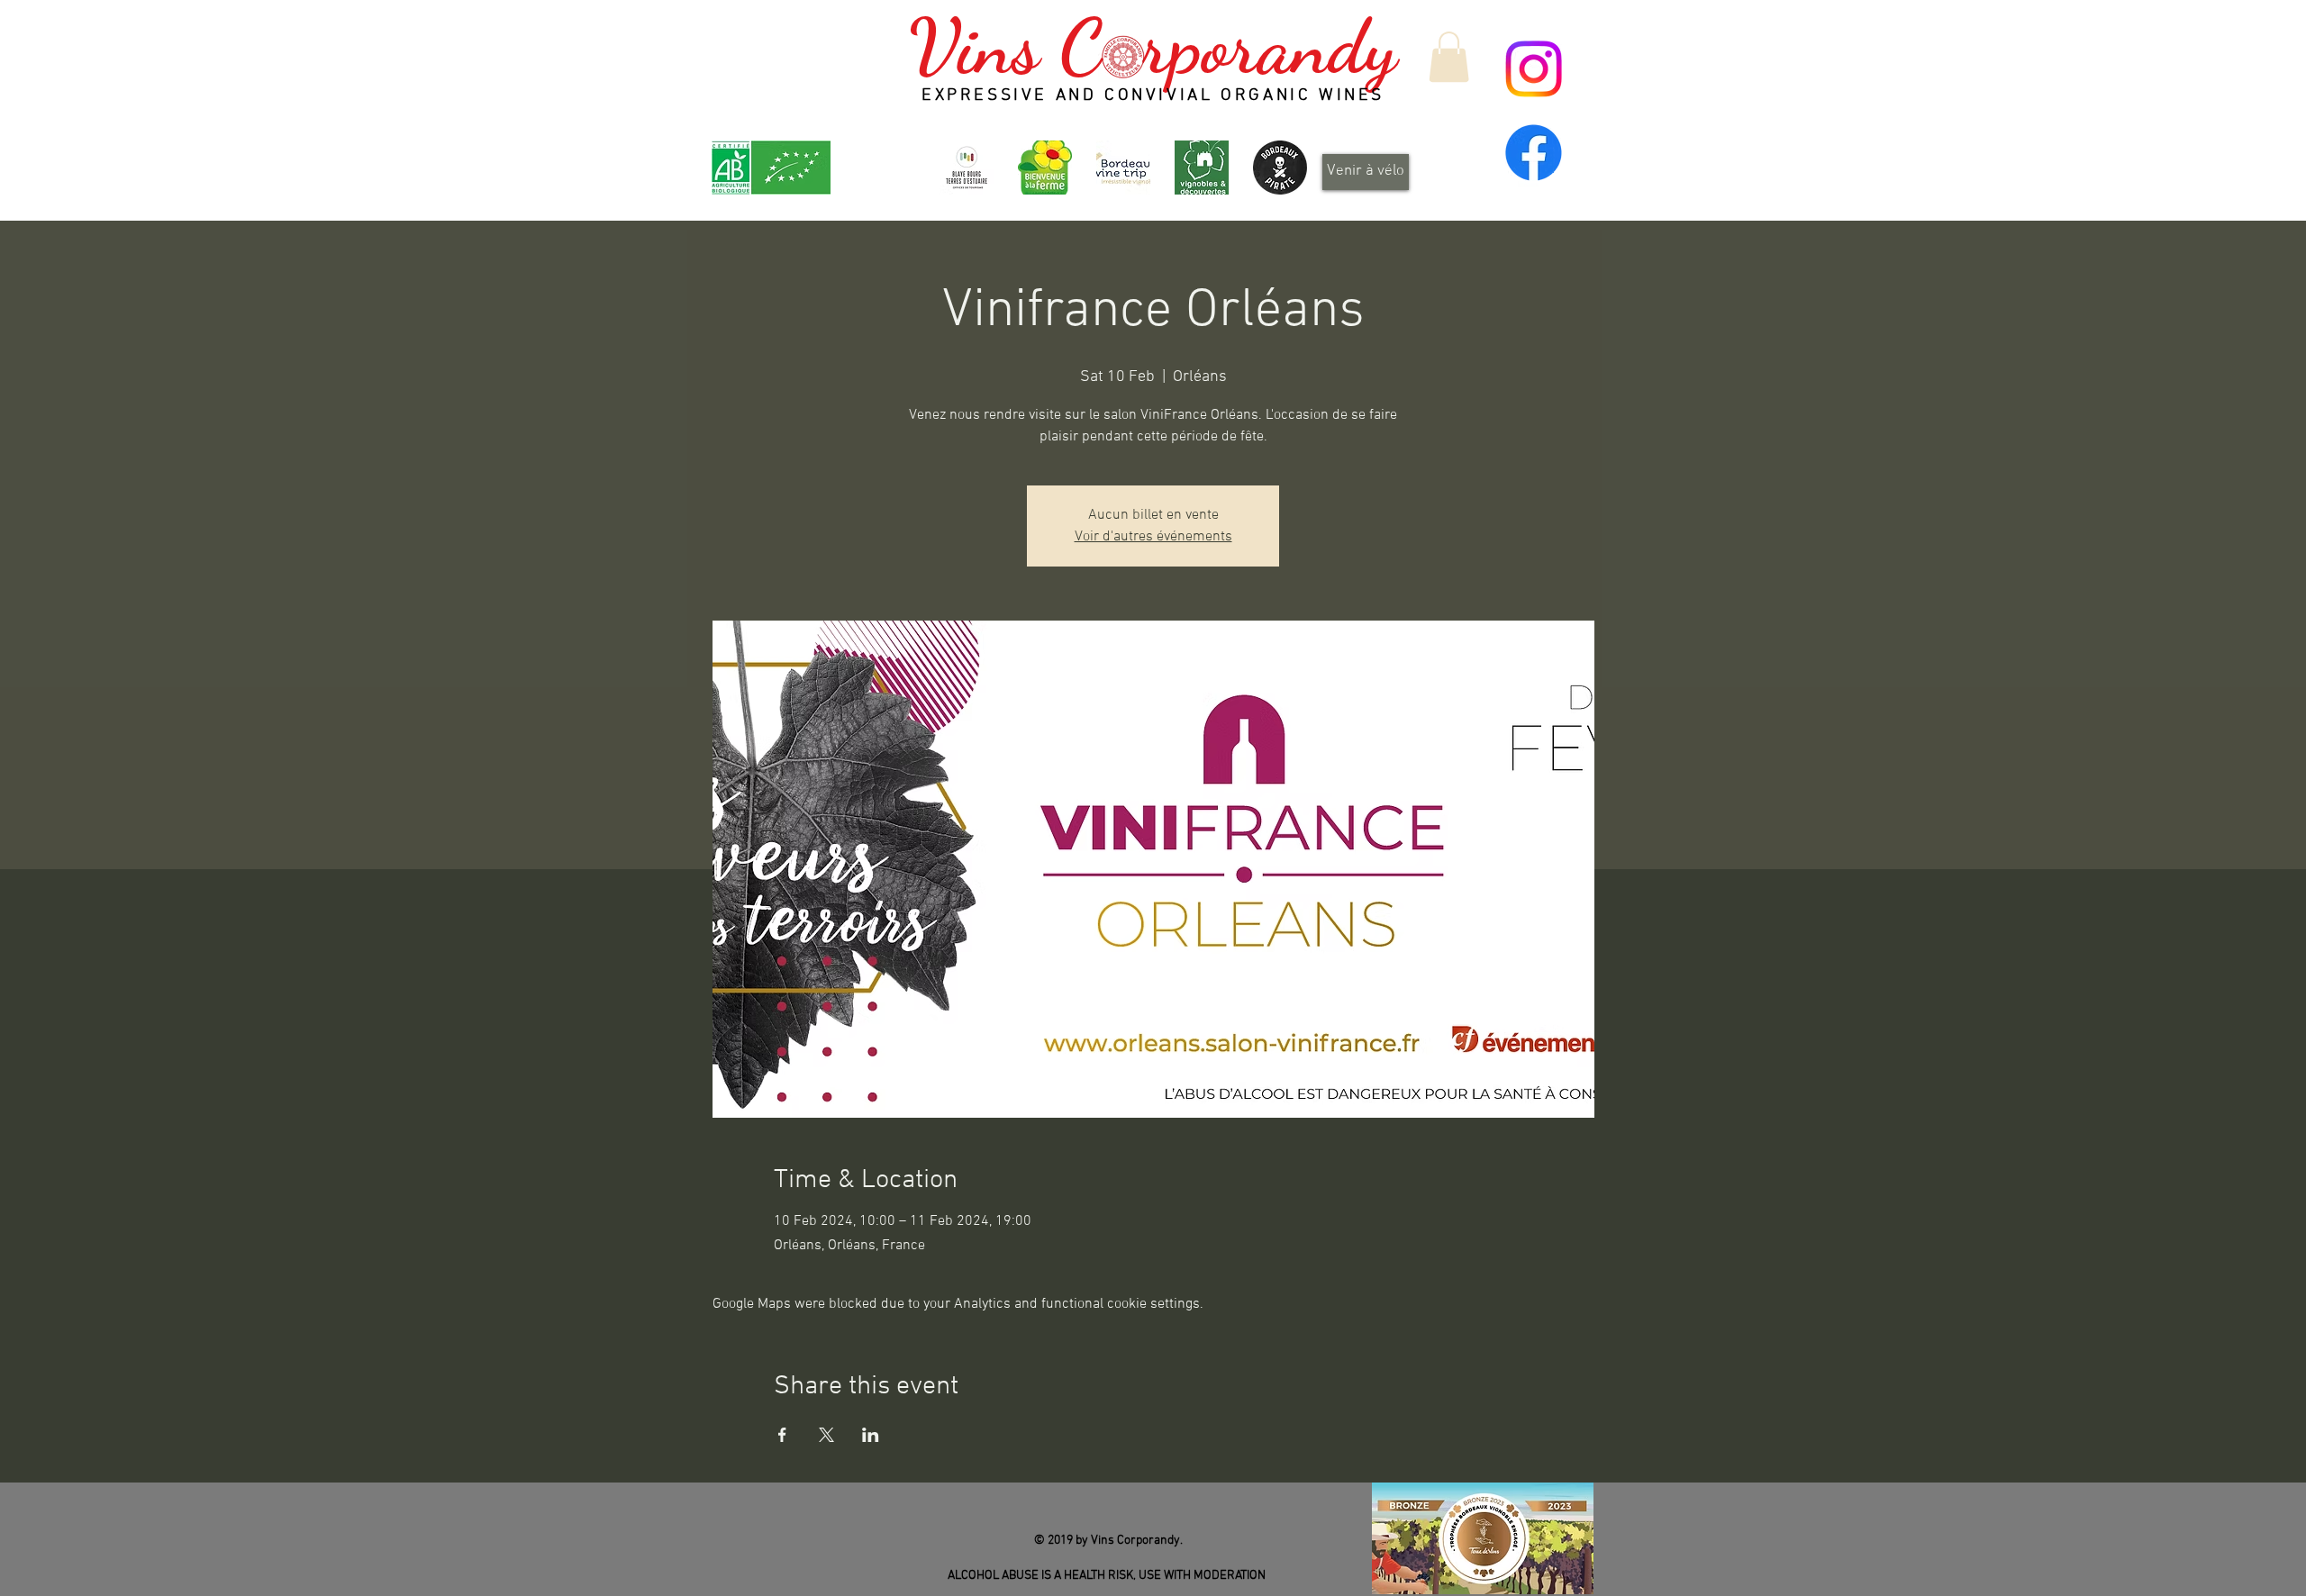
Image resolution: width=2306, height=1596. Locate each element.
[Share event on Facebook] (782, 1435)
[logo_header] (1045, 168)
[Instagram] (1534, 69)
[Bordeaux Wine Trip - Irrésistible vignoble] (1123, 168)
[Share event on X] (826, 1435)
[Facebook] (1534, 153)
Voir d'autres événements (1153, 537)
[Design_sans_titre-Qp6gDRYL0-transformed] (1280, 168)
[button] (1449, 57)
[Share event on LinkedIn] (871, 1435)
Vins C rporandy (1153, 47)
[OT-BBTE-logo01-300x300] (967, 168)
